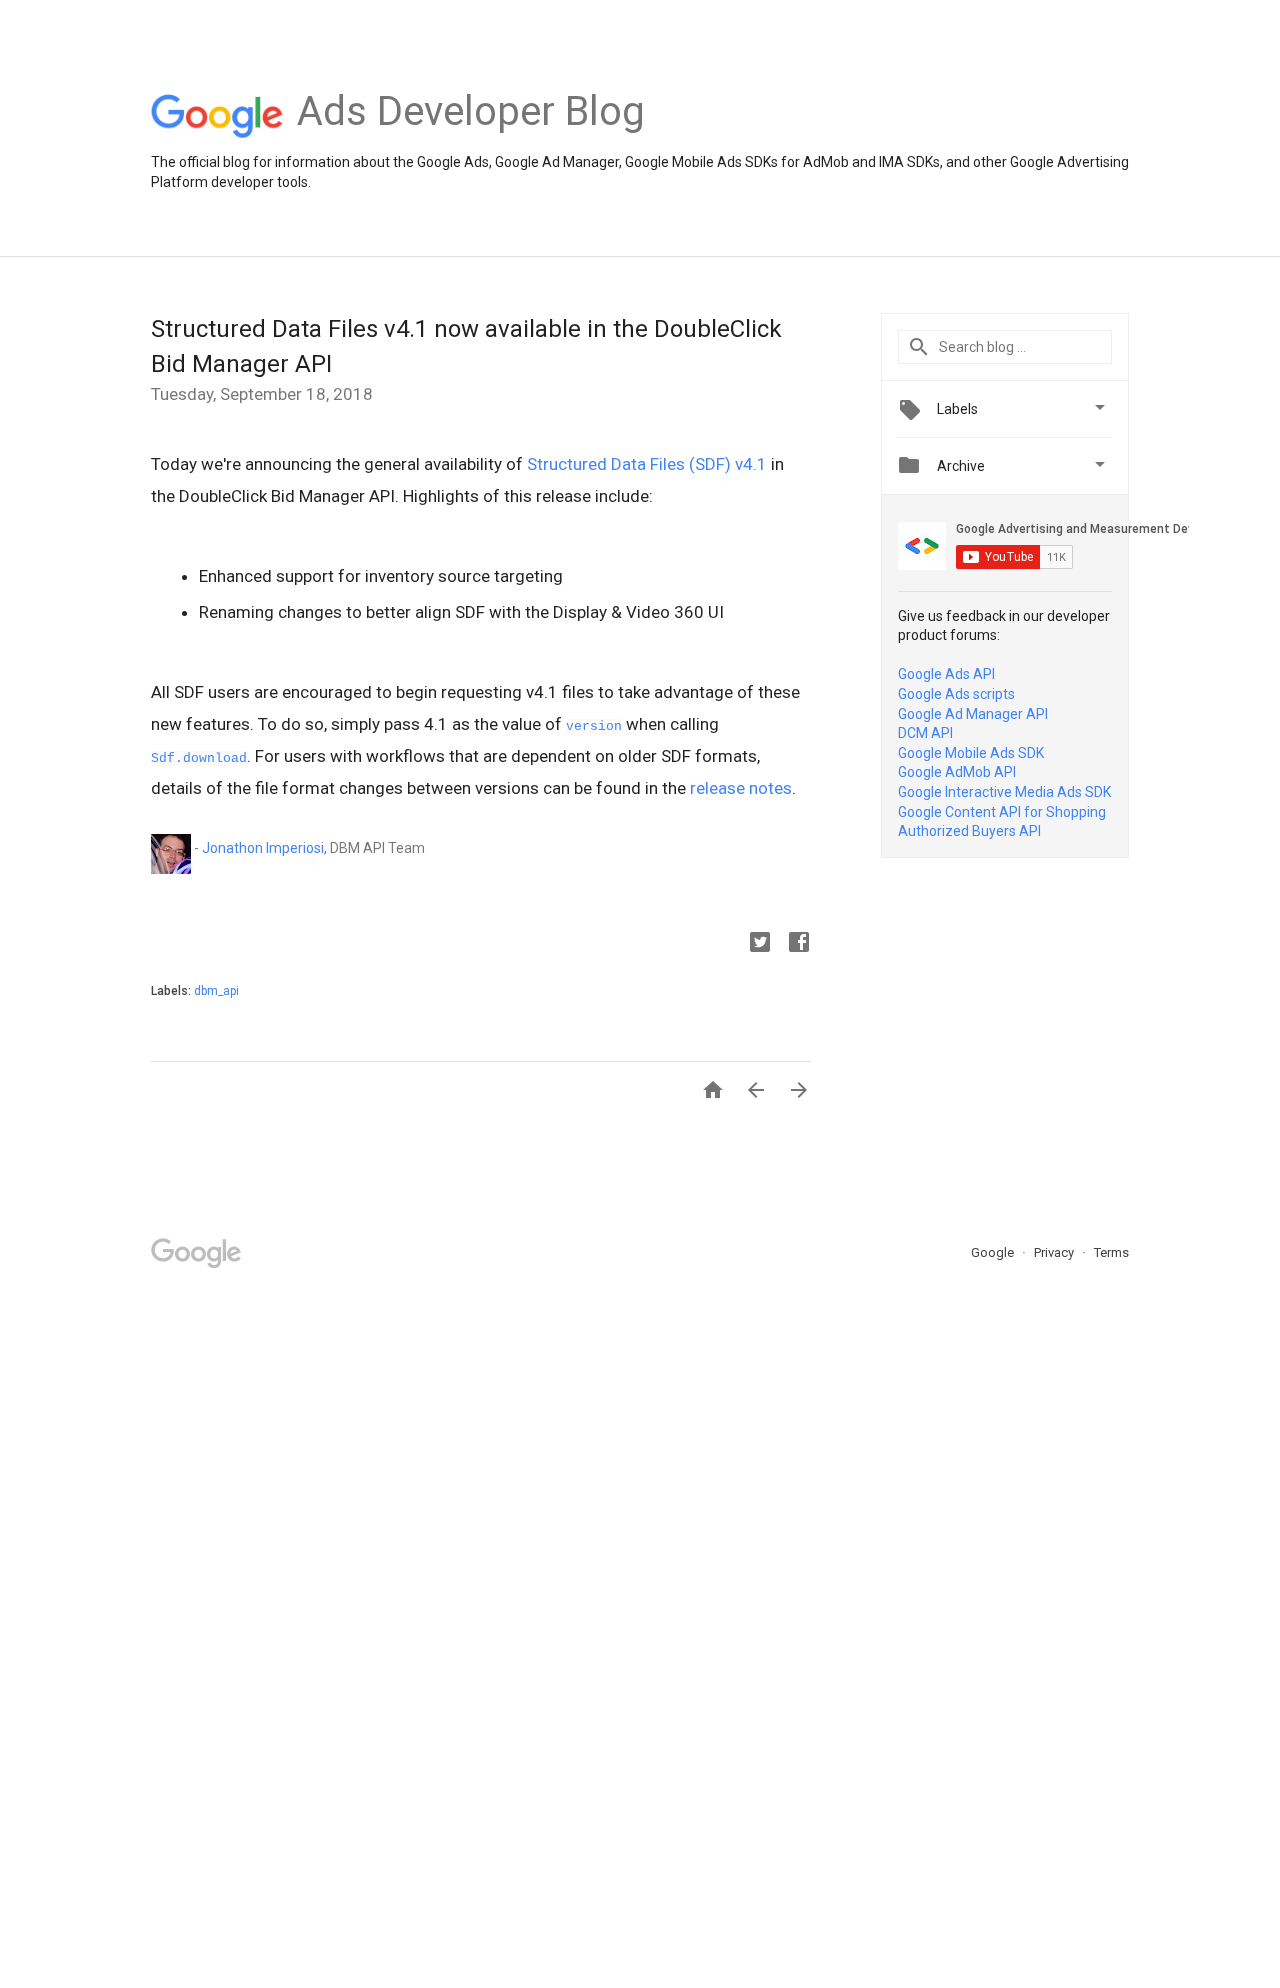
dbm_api (216, 991)
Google (994, 1252)
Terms (1111, 1252)
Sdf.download (199, 758)
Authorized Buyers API (969, 831)
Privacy (1055, 1252)
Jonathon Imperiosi (263, 848)
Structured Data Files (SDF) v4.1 (647, 464)
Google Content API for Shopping (1002, 812)
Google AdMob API (957, 772)
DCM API (925, 733)
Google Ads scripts (956, 694)
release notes (741, 788)
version (594, 726)
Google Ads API (946, 674)
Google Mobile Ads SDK (971, 753)
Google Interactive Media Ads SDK (1004, 792)
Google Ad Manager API (973, 714)
